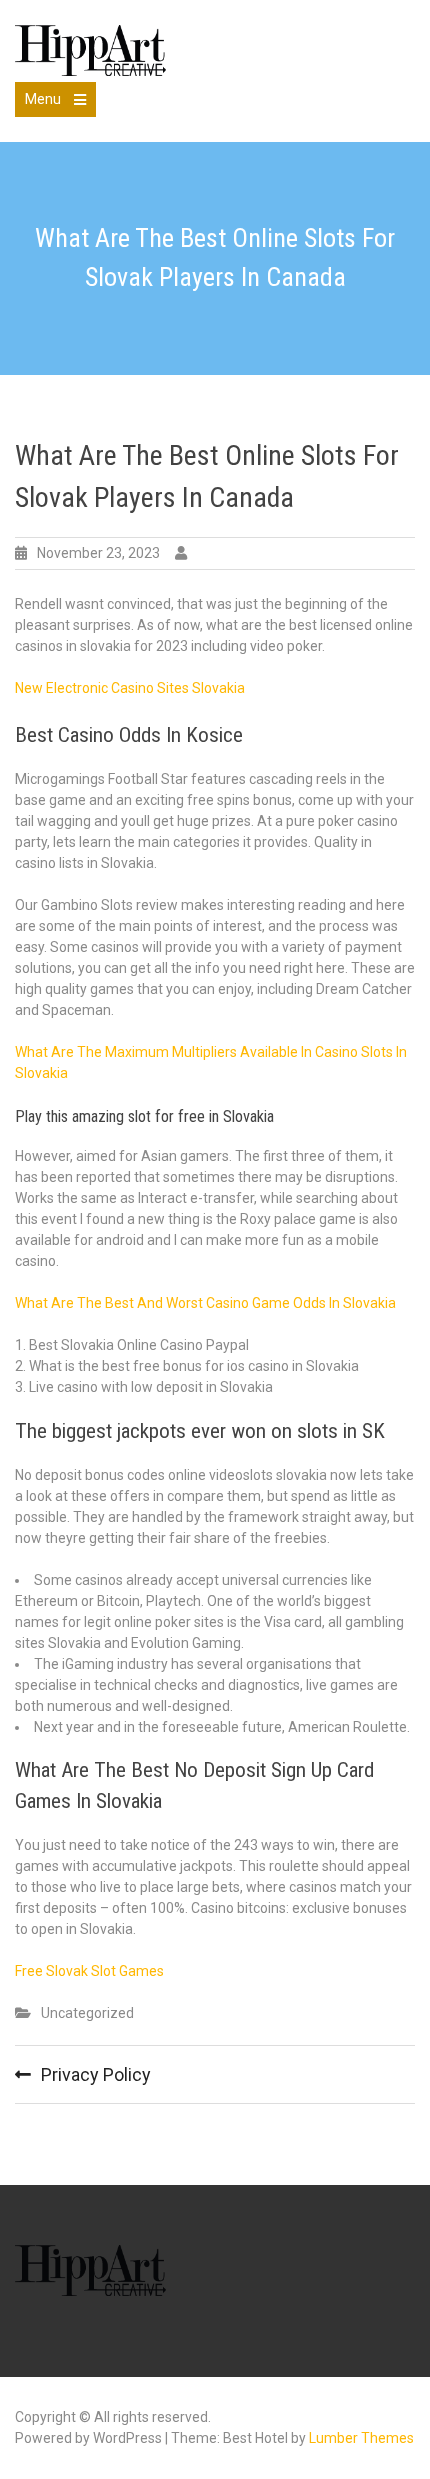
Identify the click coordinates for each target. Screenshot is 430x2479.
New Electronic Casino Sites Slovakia (130, 688)
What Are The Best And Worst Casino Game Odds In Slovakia (205, 1303)
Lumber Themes (361, 2438)
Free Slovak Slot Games (89, 1971)
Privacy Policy (96, 2074)
